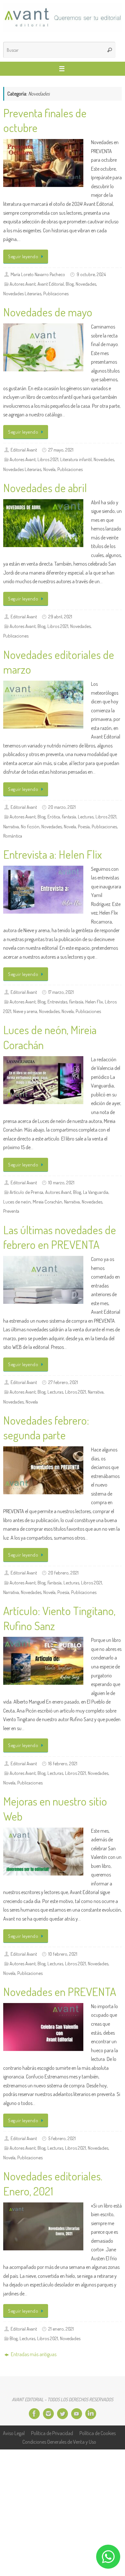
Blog (70, 284)
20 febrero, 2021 (63, 1573)
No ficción (30, 826)
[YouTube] (77, 2414)
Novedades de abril (45, 488)
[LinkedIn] (91, 2414)
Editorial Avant (24, 450)
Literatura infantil (76, 459)
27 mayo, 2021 (61, 450)
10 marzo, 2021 (61, 1182)
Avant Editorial (51, 284)
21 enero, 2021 (61, 2329)
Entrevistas (57, 1002)
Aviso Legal (14, 2433)
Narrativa (11, 826)
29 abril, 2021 (60, 616)
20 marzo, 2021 (62, 807)
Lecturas (86, 816)
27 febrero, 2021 (63, 1382)
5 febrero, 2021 (62, 2138)
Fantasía (69, 816)
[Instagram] (48, 2414)
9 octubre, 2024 (91, 274)
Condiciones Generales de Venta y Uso (59, 2442)
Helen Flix (94, 1002)
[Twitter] (63, 2414)
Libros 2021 (48, 459)
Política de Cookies (98, 2433)
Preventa (11, 1211)
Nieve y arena (25, 1011)
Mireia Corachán (47, 1202)
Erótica (54, 816)
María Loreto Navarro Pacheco (38, 274)
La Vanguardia (96, 1192)
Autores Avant (23, 284)
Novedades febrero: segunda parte (46, 1428)
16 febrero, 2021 (63, 1763)
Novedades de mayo (48, 312)
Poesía (84, 826)
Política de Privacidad (52, 2433)
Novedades (86, 284)
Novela (49, 469)
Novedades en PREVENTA (60, 1992)
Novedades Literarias (22, 293)
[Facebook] (34, 2414)
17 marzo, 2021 (61, 992)
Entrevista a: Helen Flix (53, 854)
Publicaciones (56, 293)
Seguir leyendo (23, 256)
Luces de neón (17, 1202)
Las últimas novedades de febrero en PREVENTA (60, 1237)
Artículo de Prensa (26, 1192)
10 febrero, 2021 (63, 1954)
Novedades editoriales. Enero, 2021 (53, 2183)
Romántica (13, 836)
